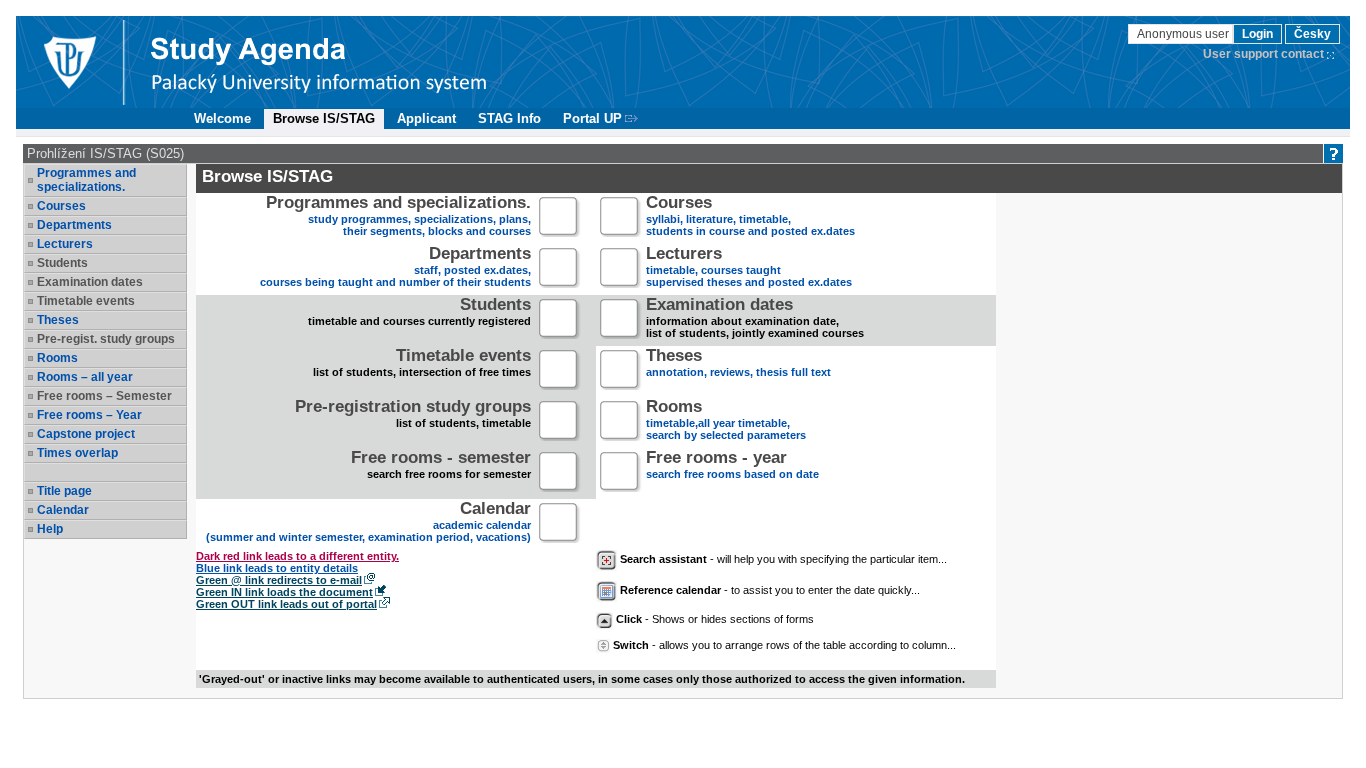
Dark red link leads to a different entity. (297, 556)
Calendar (63, 510)
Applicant (426, 118)
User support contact (1263, 54)
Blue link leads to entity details (277, 568)
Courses (61, 206)
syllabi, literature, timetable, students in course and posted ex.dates (750, 217)
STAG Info (509, 118)
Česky (1312, 34)
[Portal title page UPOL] (319, 62)
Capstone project (86, 434)
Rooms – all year (85, 377)
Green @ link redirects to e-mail (279, 580)
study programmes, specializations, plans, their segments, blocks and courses (398, 217)
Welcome (222, 118)
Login (1257, 34)
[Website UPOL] (69, 62)
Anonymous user (1184, 34)
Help (50, 529)
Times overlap (77, 453)
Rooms (57, 358)
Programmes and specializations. (86, 180)
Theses (58, 320)
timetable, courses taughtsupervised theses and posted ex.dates (749, 268)
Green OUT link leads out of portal (286, 604)
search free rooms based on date (732, 466)
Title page (64, 491)
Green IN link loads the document (284, 592)
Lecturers (65, 244)
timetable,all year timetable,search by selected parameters (726, 421)
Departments (74, 225)
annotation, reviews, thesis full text (738, 364)
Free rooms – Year (89, 415)
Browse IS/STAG (324, 118)
